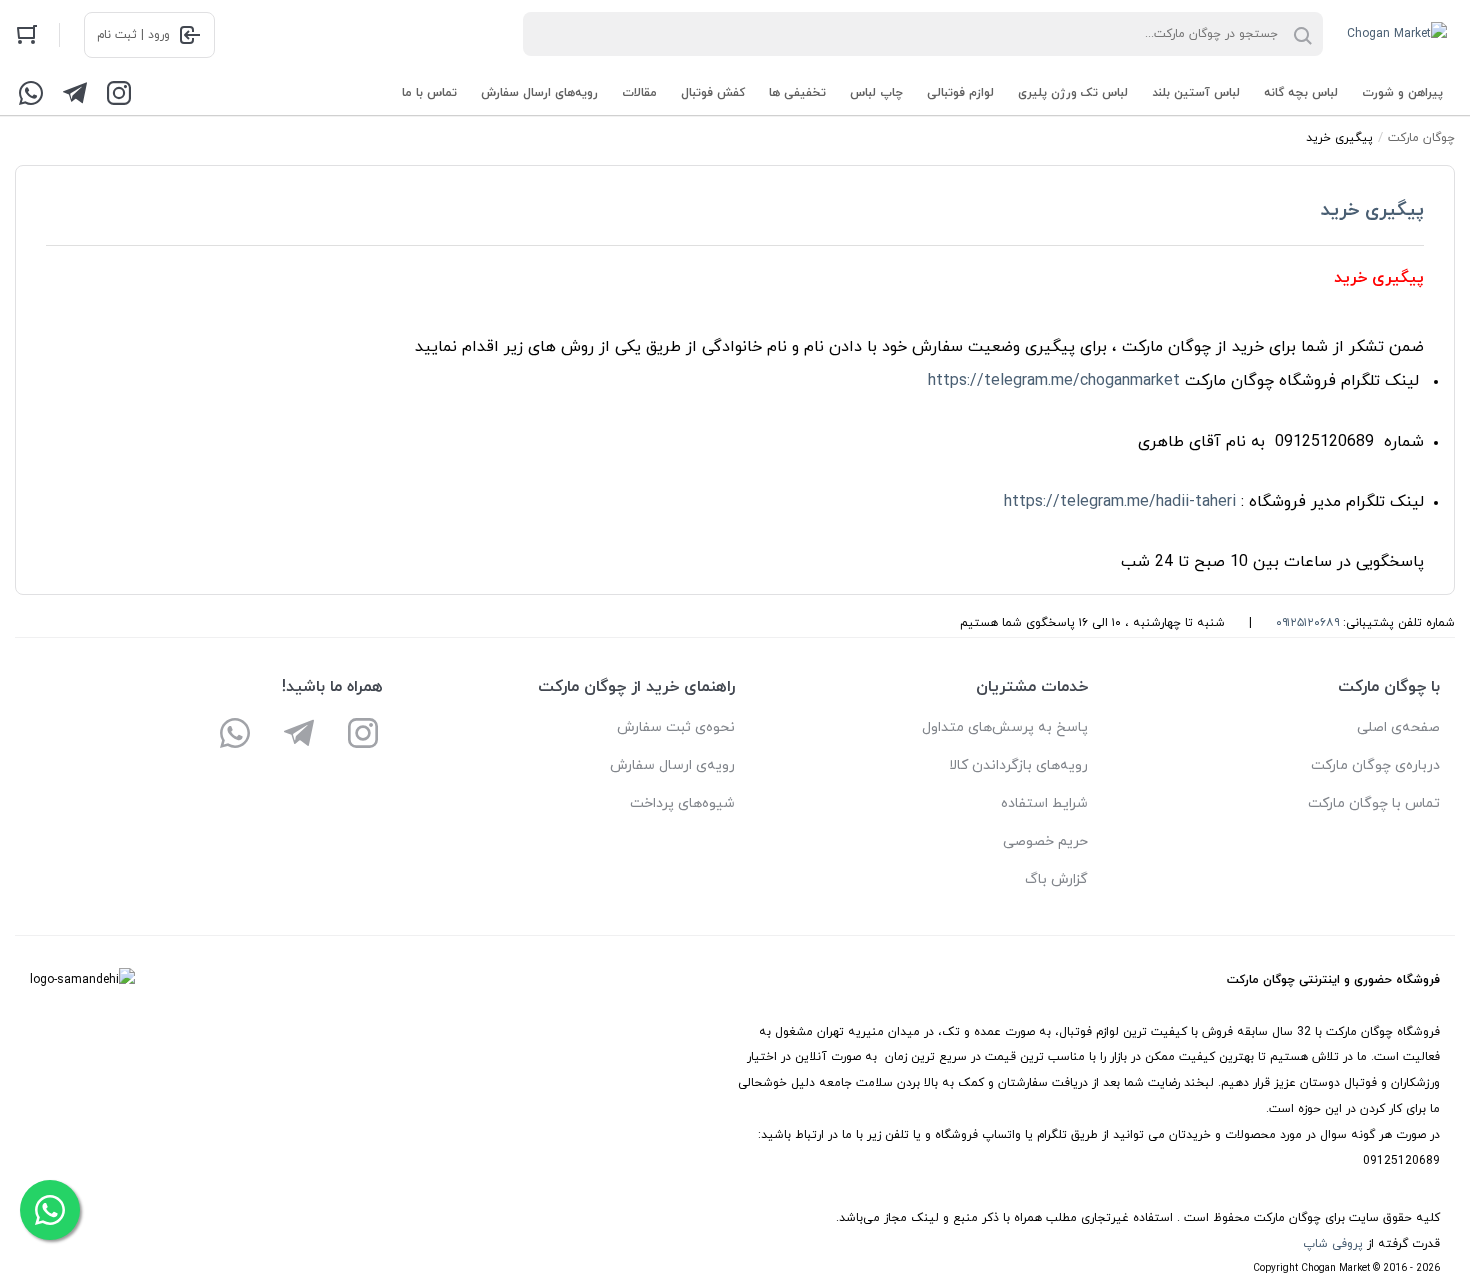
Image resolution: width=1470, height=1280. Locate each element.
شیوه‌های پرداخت (682, 803)
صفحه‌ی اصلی (1398, 727)
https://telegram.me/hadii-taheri (1120, 502)
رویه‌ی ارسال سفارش (672, 765)
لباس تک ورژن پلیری (1073, 93)
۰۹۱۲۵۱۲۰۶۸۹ (1307, 623)
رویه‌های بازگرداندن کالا (1018, 765)
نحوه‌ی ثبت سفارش (676, 727)
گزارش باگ (1056, 879)
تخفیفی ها (797, 93)
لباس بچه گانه (1301, 93)
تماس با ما (429, 93)
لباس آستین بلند (1196, 93)
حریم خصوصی (1045, 841)
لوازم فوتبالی (960, 93)
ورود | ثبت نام (133, 35)
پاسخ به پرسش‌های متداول (1005, 727)
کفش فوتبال (713, 93)
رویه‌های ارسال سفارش (539, 93)
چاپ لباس (876, 93)
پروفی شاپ (1333, 1244)
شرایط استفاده (1044, 803)
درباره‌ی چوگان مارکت (1375, 765)
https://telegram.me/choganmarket (1054, 381)
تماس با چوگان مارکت (1374, 803)
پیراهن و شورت (1402, 93)
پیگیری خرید (1372, 210)
